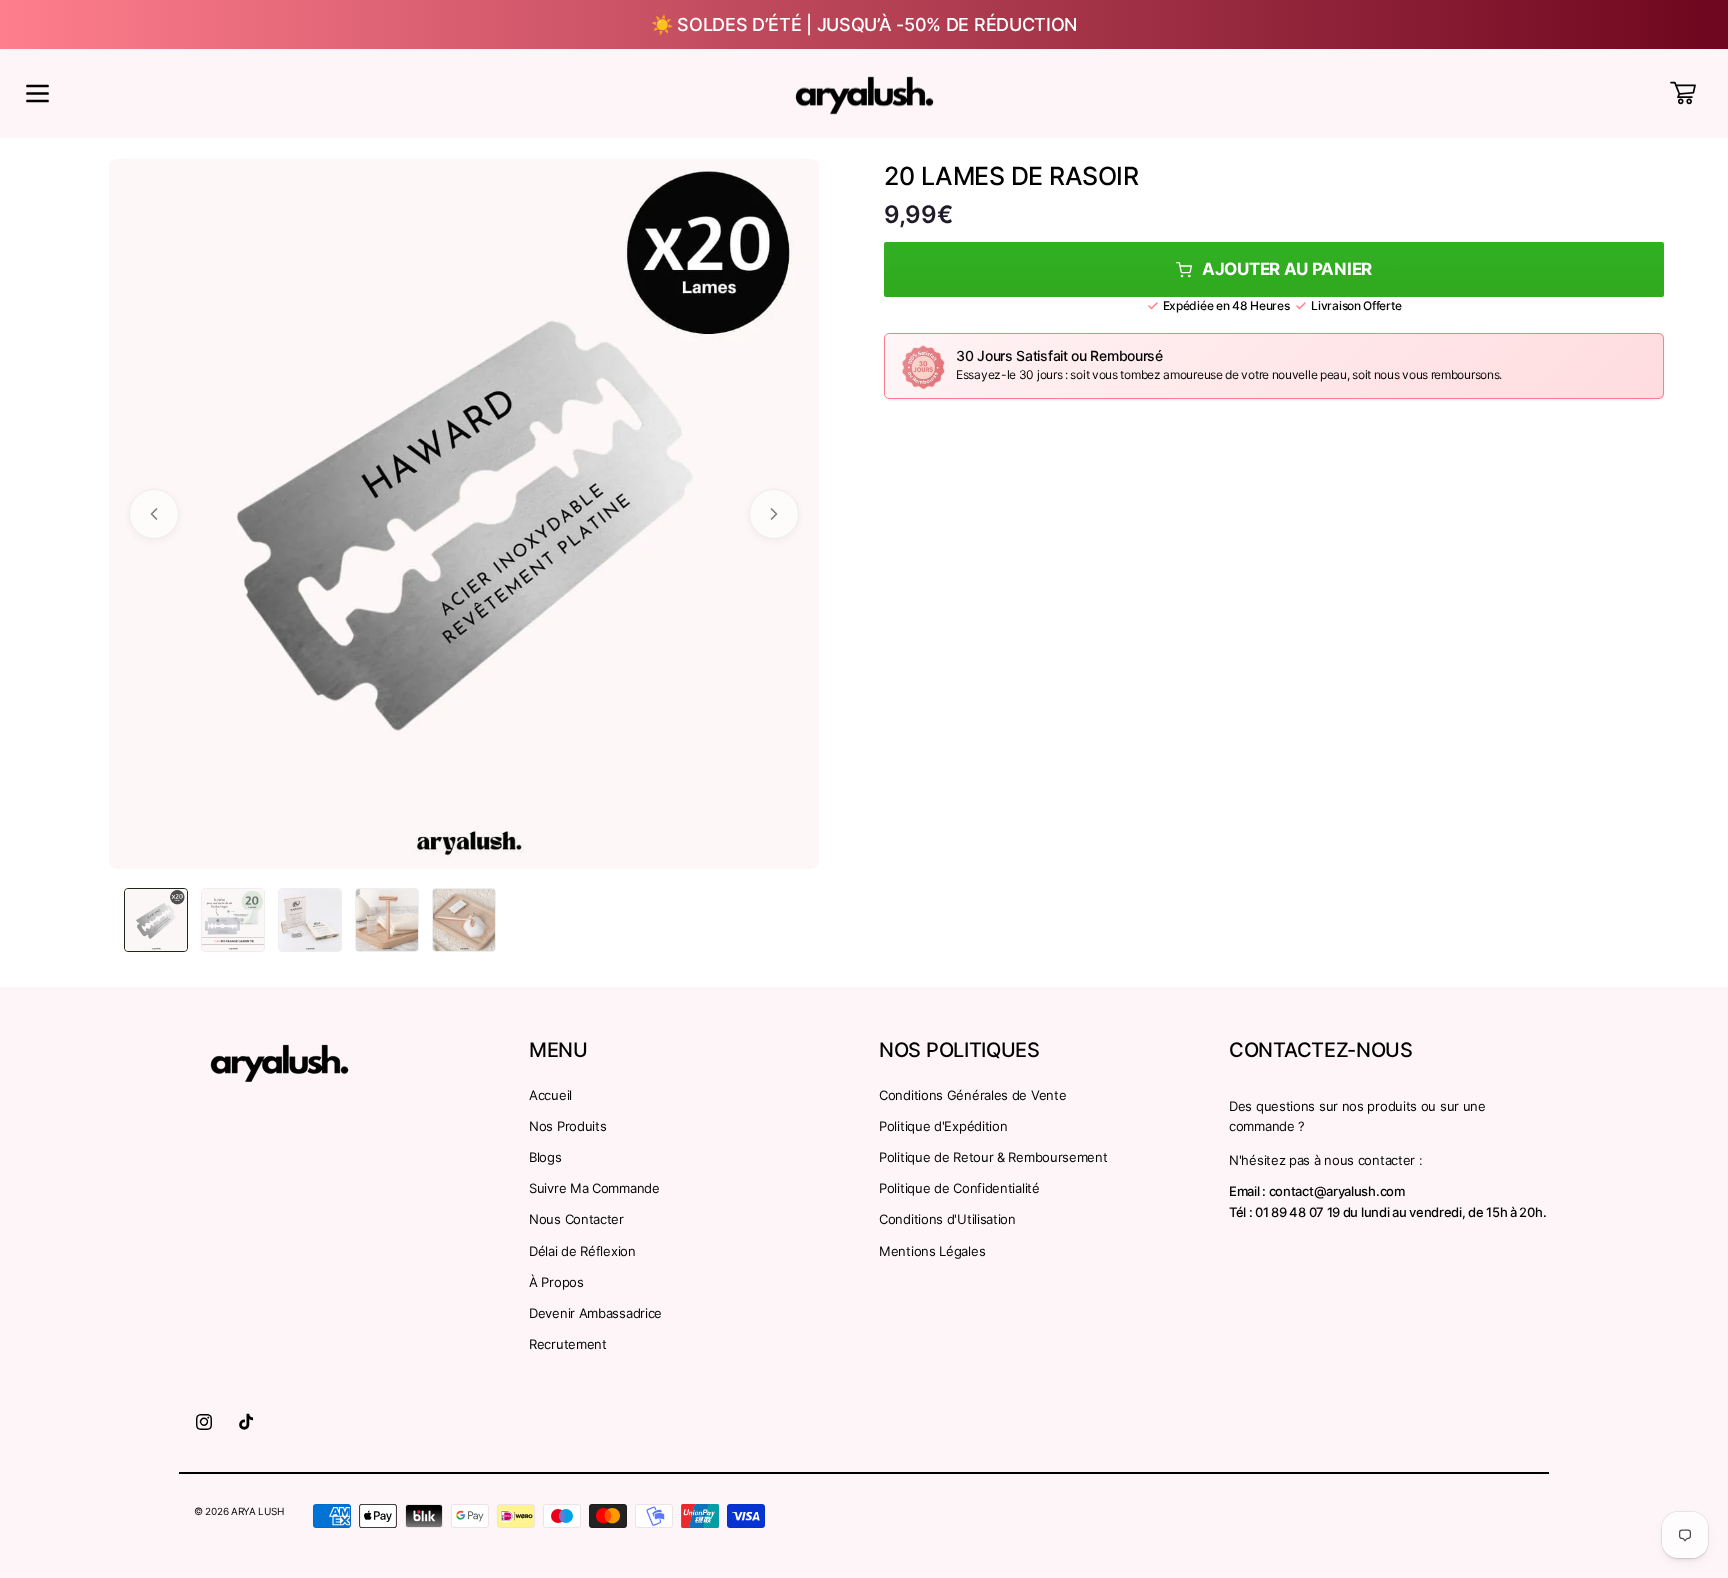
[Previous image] (154, 514)
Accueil (550, 1095)
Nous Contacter (576, 1219)
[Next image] (774, 514)
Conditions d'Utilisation (947, 1219)
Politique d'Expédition (943, 1126)
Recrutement (568, 1344)
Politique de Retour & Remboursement (993, 1157)
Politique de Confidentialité (959, 1188)
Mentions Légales (932, 1251)
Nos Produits (567, 1126)
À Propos (556, 1282)
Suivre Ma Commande (594, 1188)
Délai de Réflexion (582, 1251)
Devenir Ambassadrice (595, 1313)
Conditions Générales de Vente (972, 1095)
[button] (37, 93)
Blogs (545, 1157)
